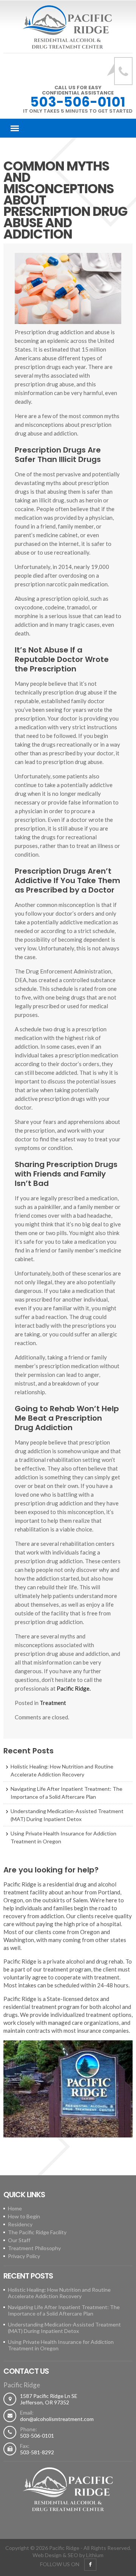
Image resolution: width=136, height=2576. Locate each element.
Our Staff (19, 2240)
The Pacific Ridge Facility (37, 2232)
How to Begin (24, 2216)
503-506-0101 (78, 102)
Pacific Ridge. (74, 1688)
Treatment (53, 1703)
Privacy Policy (24, 2256)
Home (15, 2208)
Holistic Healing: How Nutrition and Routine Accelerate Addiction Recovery (62, 1770)
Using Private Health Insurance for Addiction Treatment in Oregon (63, 1837)
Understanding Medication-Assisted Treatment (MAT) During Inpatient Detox (67, 1815)
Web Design (47, 2555)
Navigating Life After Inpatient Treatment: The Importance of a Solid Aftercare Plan (66, 1793)
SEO (73, 2555)
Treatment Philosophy (34, 2248)
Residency (20, 2224)
